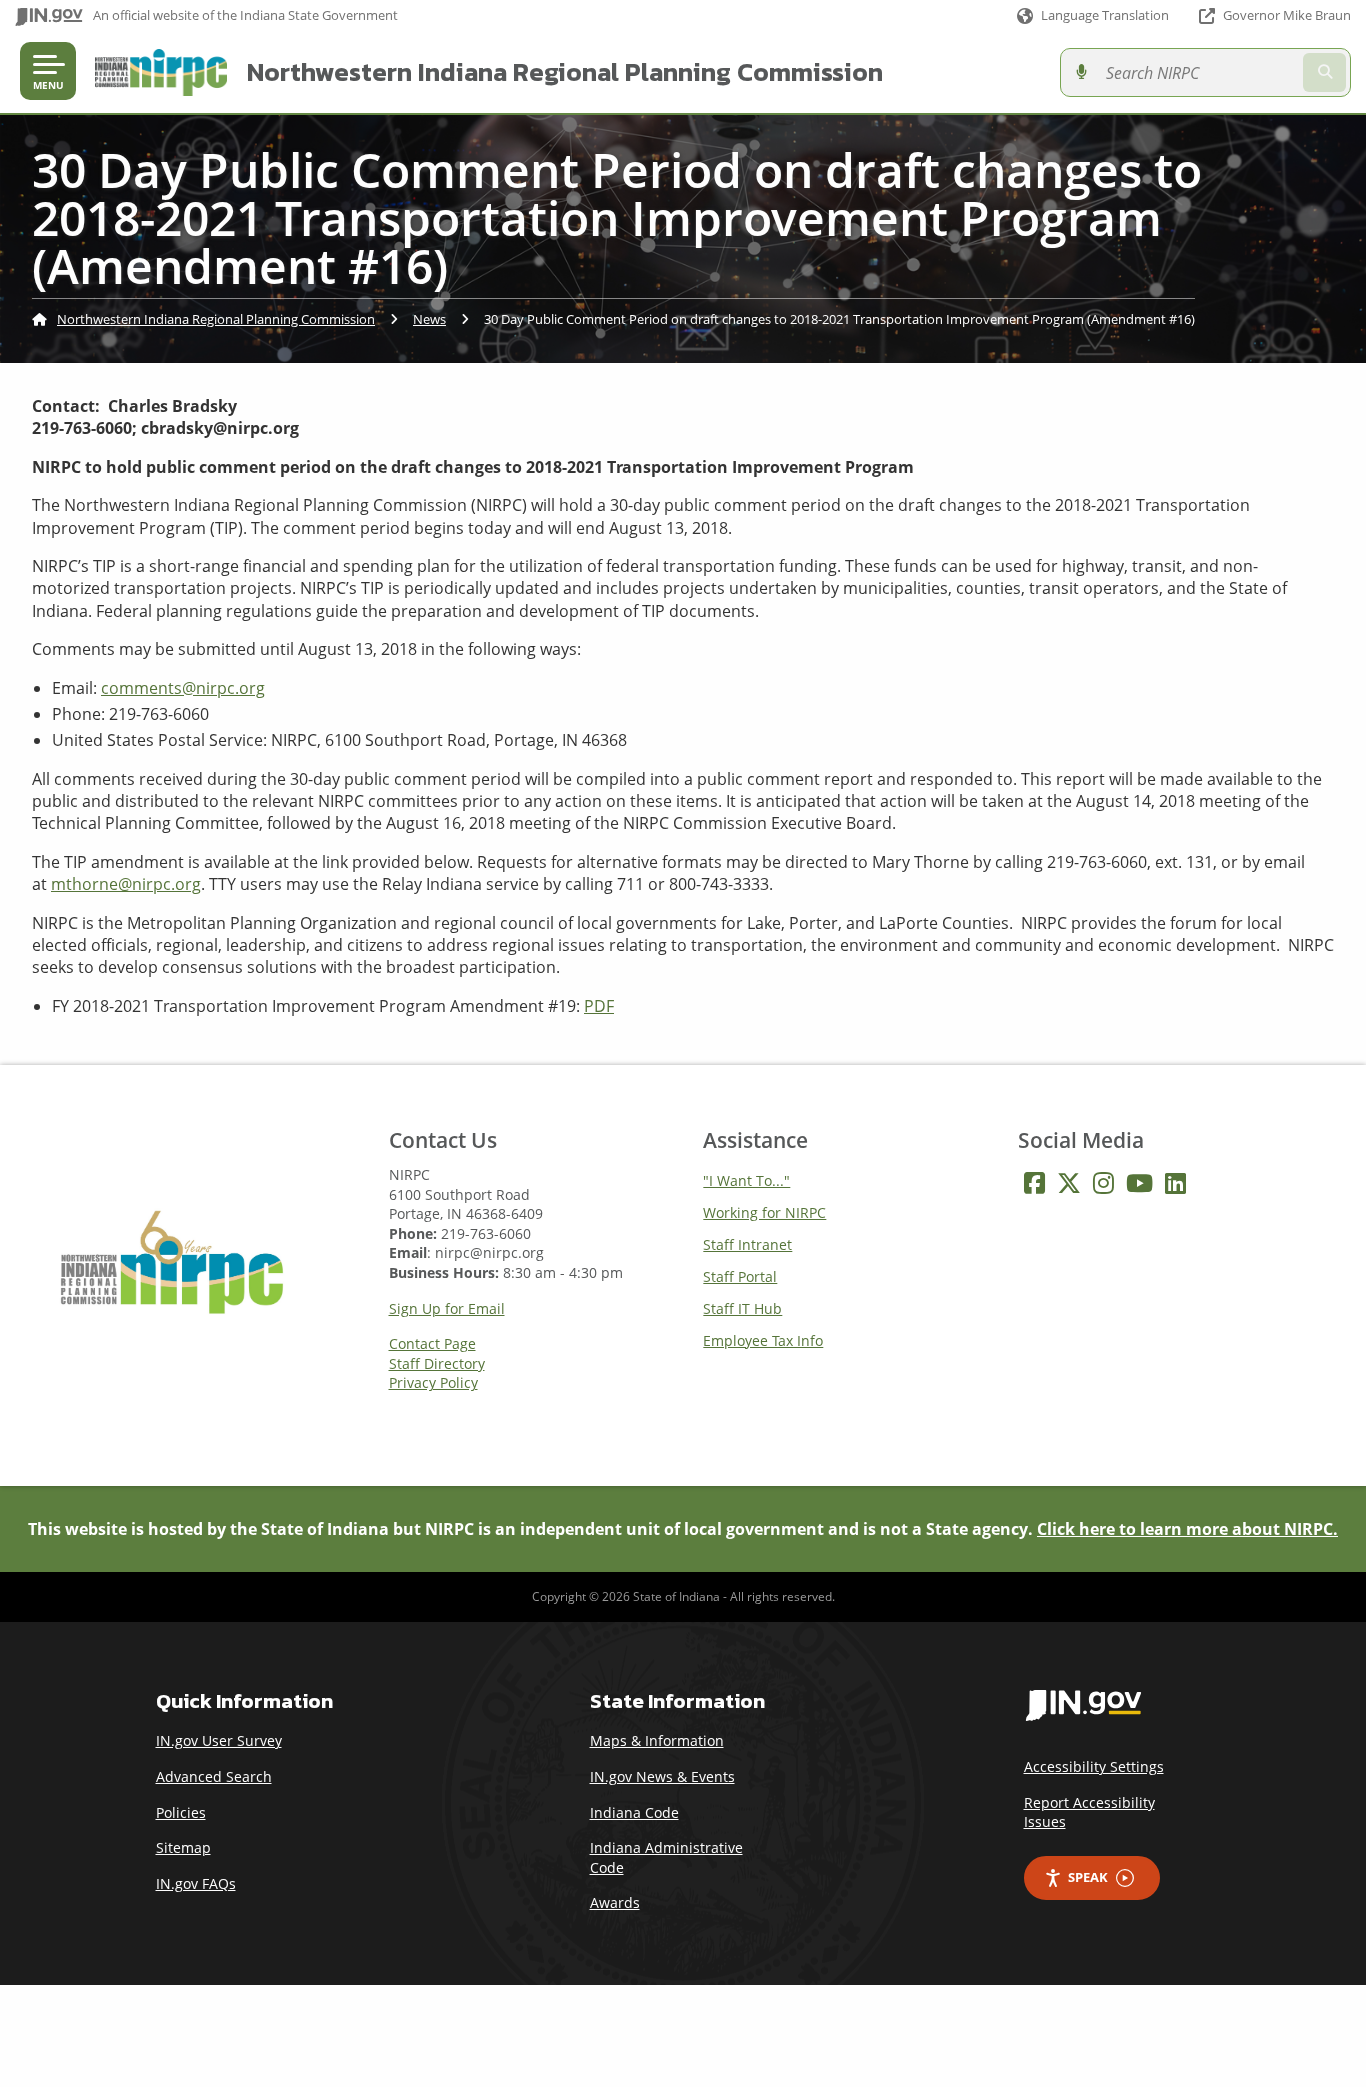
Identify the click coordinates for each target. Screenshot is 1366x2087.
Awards (615, 1902)
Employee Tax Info (763, 1340)
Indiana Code (634, 1812)
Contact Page (432, 1344)
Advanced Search (214, 1776)
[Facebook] (1034, 1183)
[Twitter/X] (1069, 1183)
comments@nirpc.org (183, 688)
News (429, 319)
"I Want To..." (746, 1180)
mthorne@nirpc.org (126, 884)
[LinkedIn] (1175, 1183)
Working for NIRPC (764, 1212)
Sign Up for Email (447, 1309)
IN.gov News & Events (662, 1776)
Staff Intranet (747, 1244)
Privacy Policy (433, 1383)
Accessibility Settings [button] (1094, 1766)
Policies (181, 1812)
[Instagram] (1103, 1183)
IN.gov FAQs (196, 1883)
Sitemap (183, 1847)
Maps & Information (657, 1740)
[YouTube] (1139, 1183)
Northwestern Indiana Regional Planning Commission (565, 72)
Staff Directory (437, 1364)
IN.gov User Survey (219, 1740)
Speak (1088, 1877)
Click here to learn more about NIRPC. (1187, 1529)
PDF (599, 1006)
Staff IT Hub (742, 1308)
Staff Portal (740, 1276)
